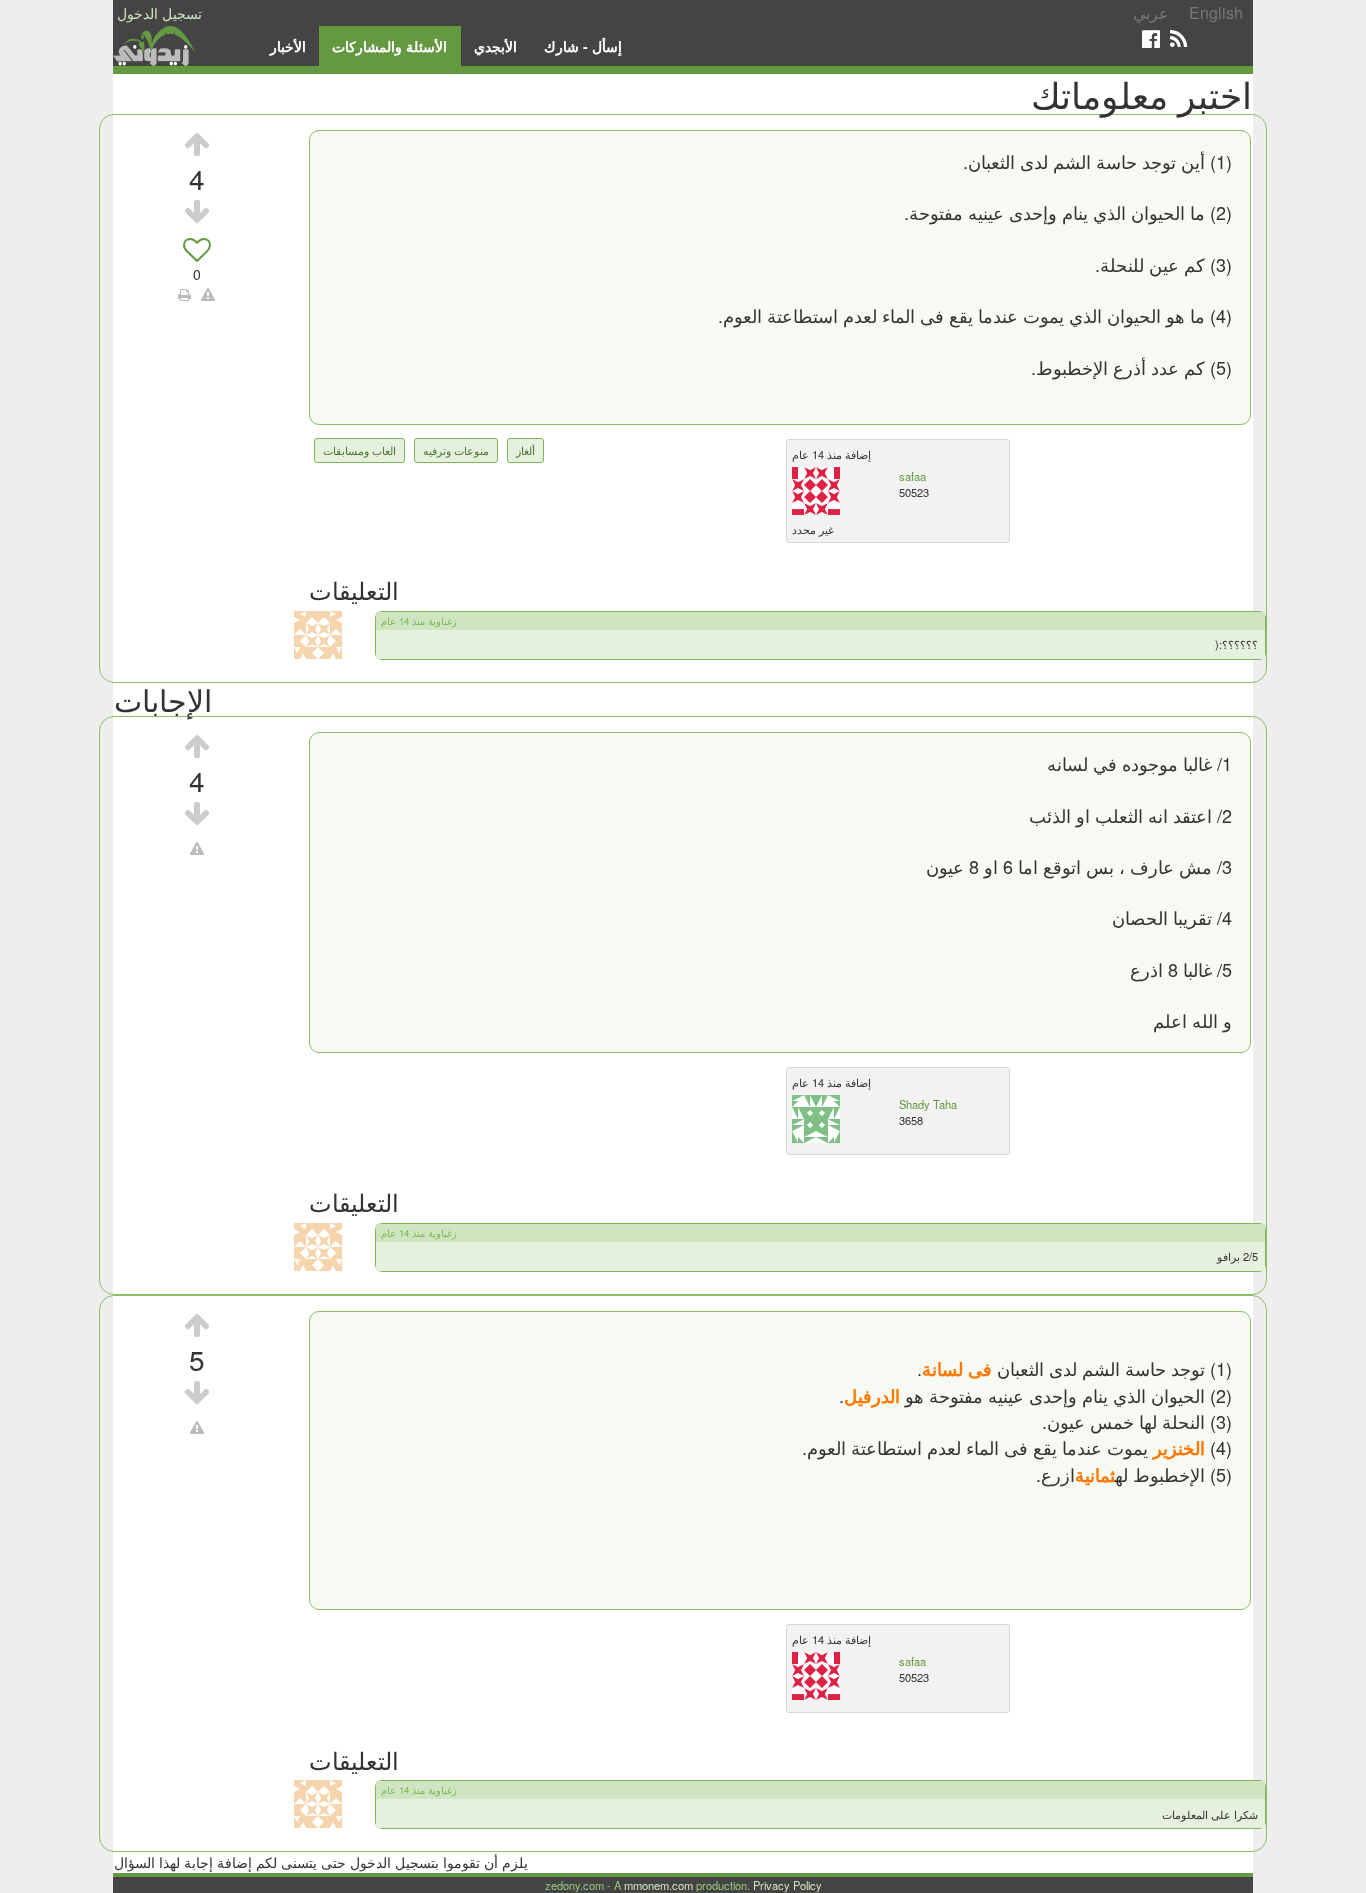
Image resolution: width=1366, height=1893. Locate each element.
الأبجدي (495, 46)
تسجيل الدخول (159, 13)
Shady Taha (928, 1104)
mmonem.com (658, 1885)
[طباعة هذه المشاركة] (184, 294)
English (1216, 12)
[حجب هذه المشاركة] (197, 848)
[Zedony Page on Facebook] (1151, 38)
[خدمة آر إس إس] (1178, 38)
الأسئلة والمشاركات (389, 46)
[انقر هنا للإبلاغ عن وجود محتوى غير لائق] (208, 294)
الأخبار (288, 46)
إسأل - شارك (583, 46)
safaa (912, 476)
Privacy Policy (787, 1885)
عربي (1151, 12)
